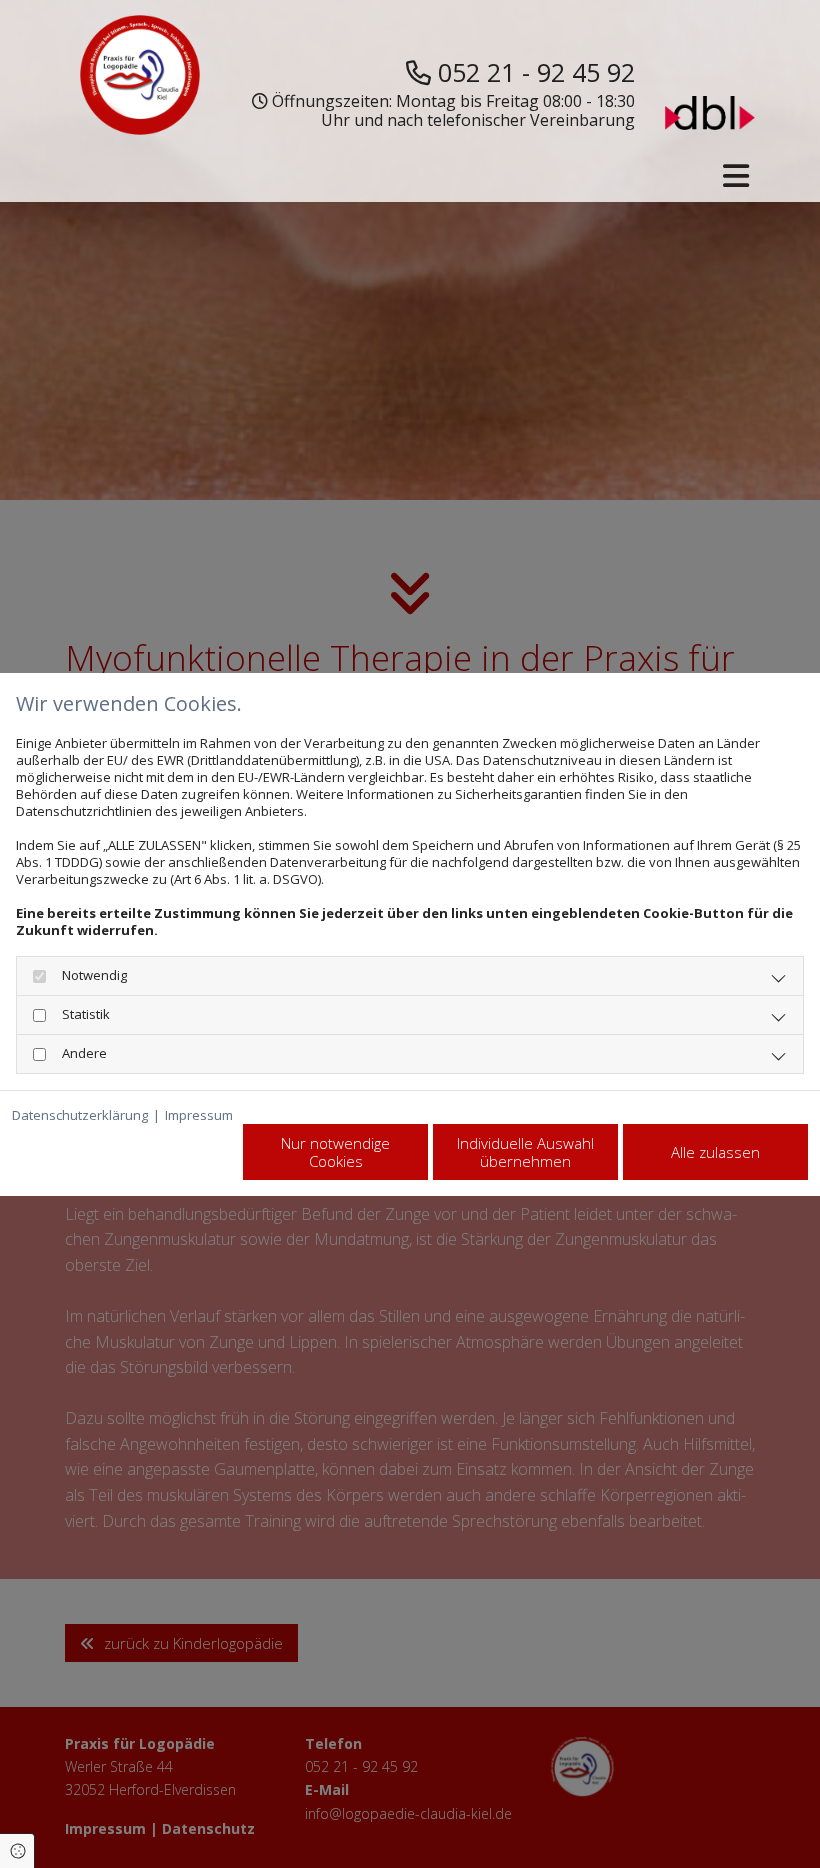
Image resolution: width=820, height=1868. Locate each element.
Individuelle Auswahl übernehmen (525, 1152)
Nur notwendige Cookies (335, 1152)
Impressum (199, 1115)
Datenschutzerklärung (80, 1115)
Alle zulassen (715, 1152)
